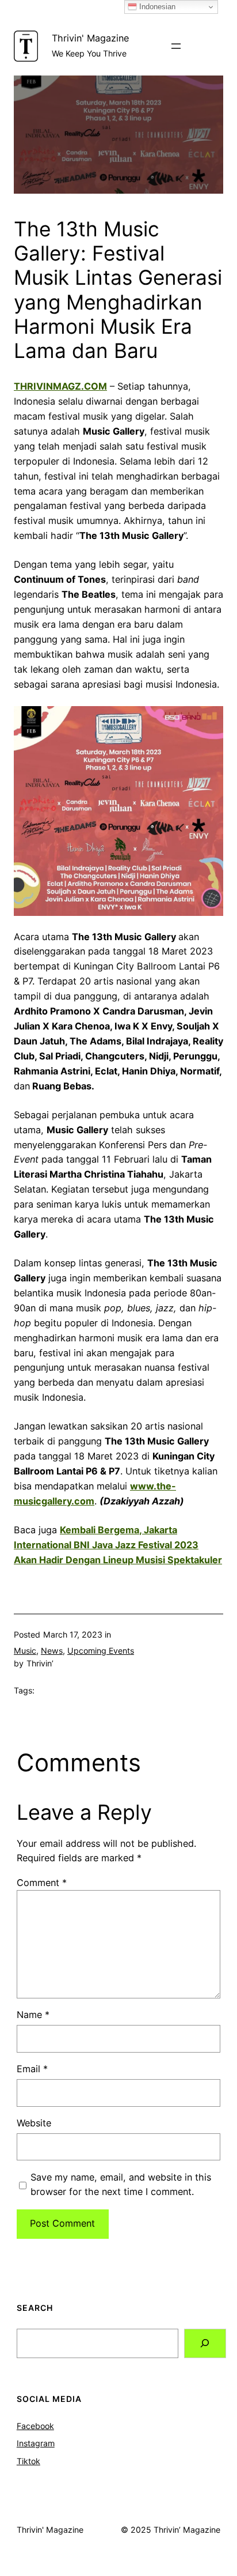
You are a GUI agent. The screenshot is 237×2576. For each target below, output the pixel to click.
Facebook (35, 2426)
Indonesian (156, 7)
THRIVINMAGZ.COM (60, 386)
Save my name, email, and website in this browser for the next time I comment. (121, 2185)
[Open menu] (176, 46)
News (52, 1651)
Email (32, 2069)
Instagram (36, 2443)
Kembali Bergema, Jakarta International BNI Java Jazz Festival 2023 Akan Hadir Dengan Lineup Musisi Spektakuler (118, 1545)
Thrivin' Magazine (90, 38)
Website (34, 2123)
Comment (42, 1883)
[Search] (205, 2344)
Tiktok (28, 2461)
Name (33, 2015)
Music (25, 1651)
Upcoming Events (101, 1651)
